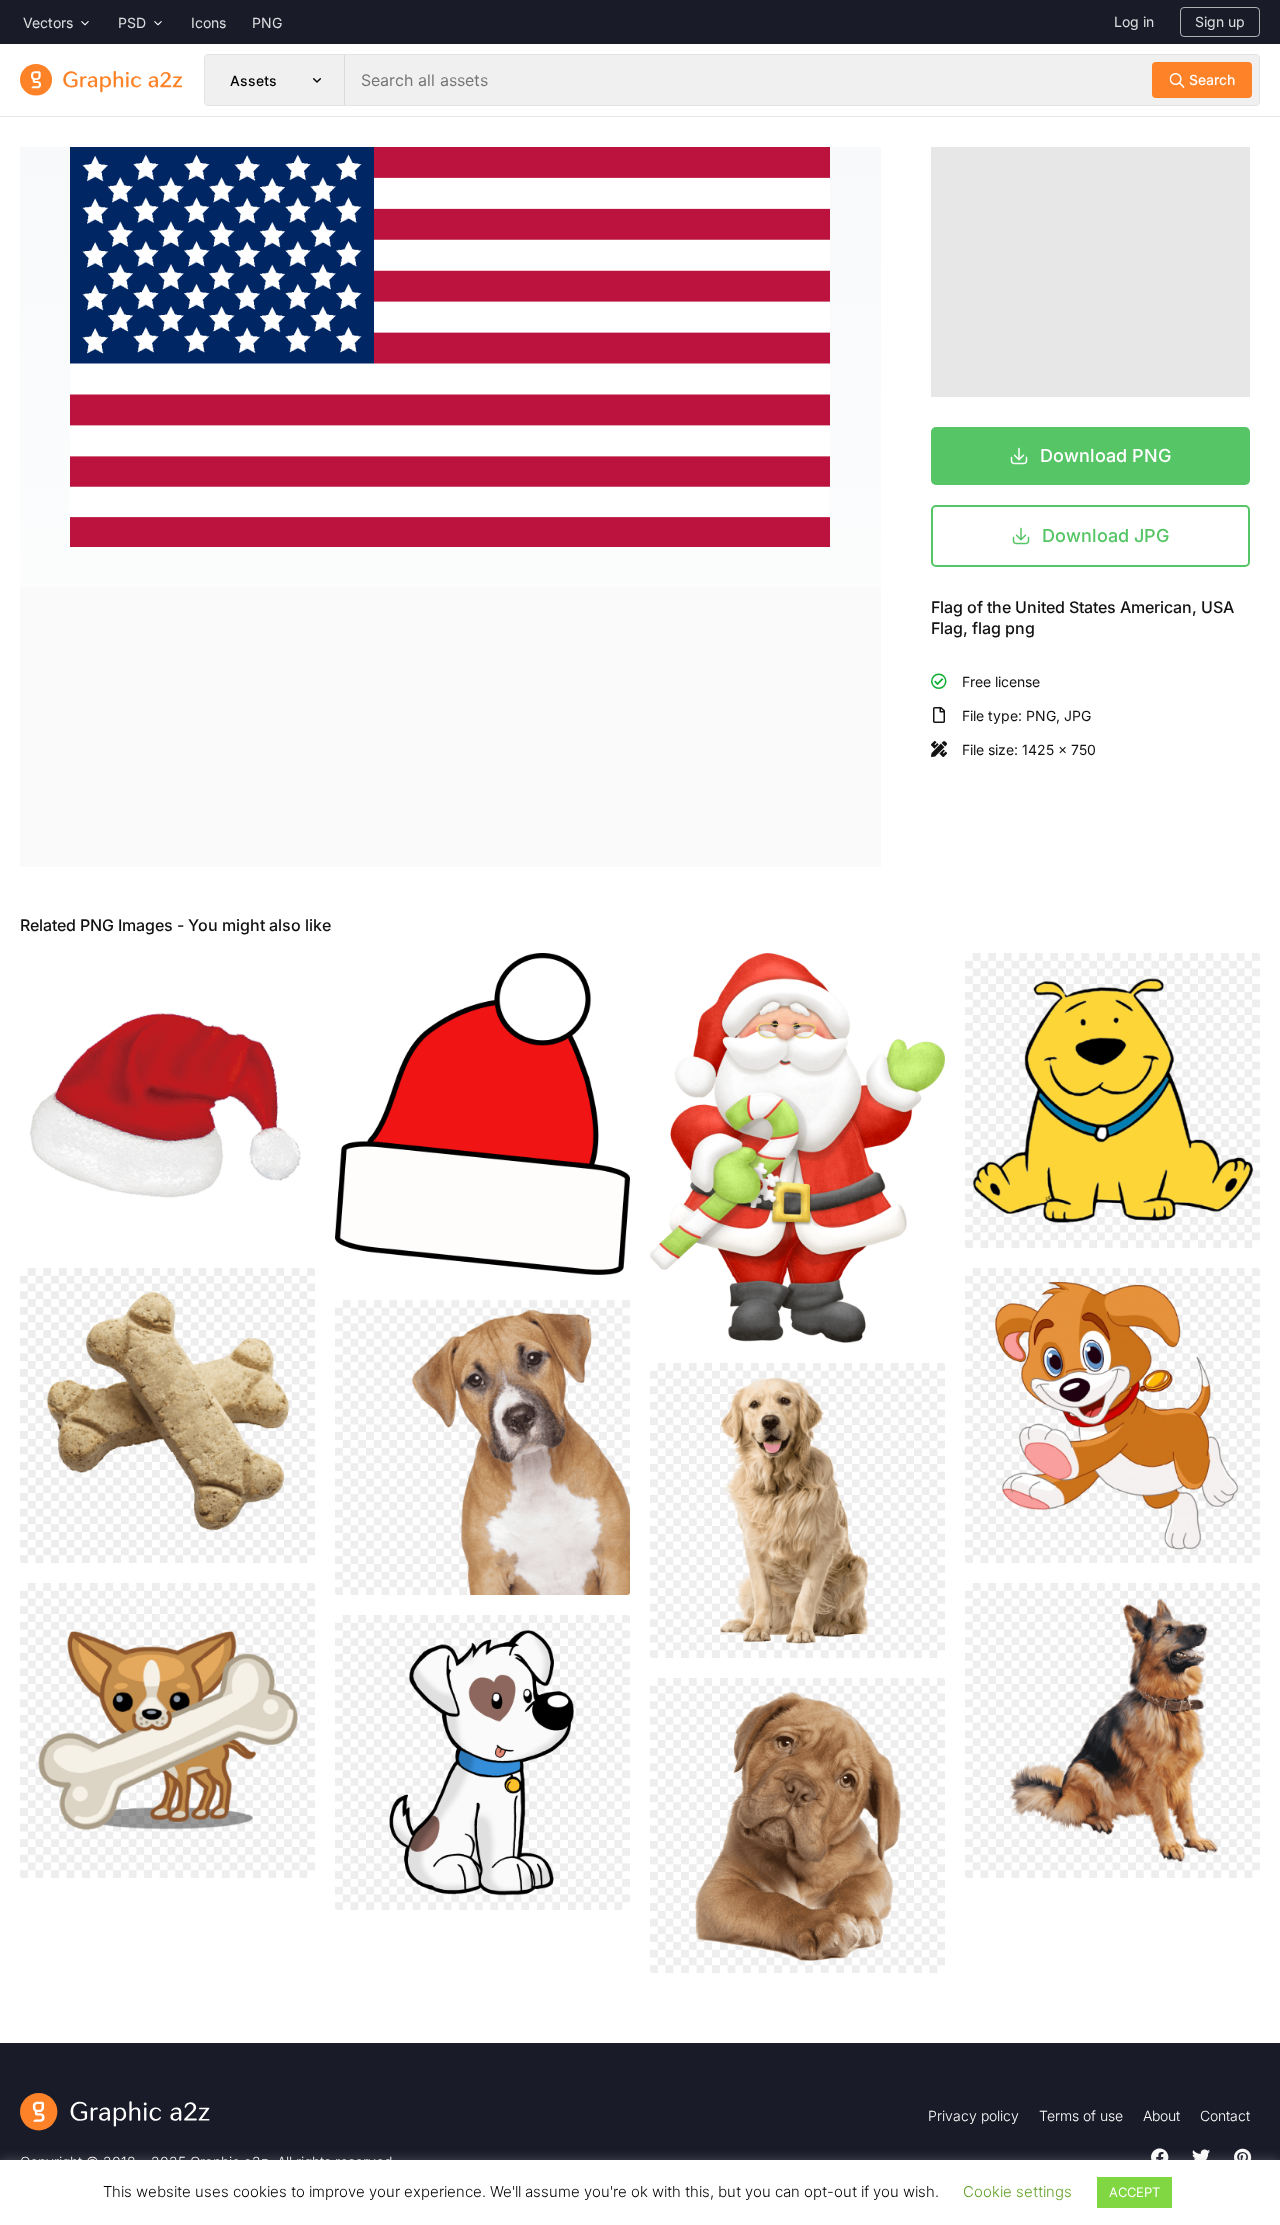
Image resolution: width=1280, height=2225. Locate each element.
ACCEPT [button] (1134, 2192)
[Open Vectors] (85, 22)
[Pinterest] (1242, 2157)
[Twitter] (1201, 2157)
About (1161, 2115)
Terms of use (1081, 2115)
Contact (1225, 2115)
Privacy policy (973, 2115)
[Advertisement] (450, 727)
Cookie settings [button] (1017, 2191)
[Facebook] (1160, 2157)
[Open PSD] (158, 22)
